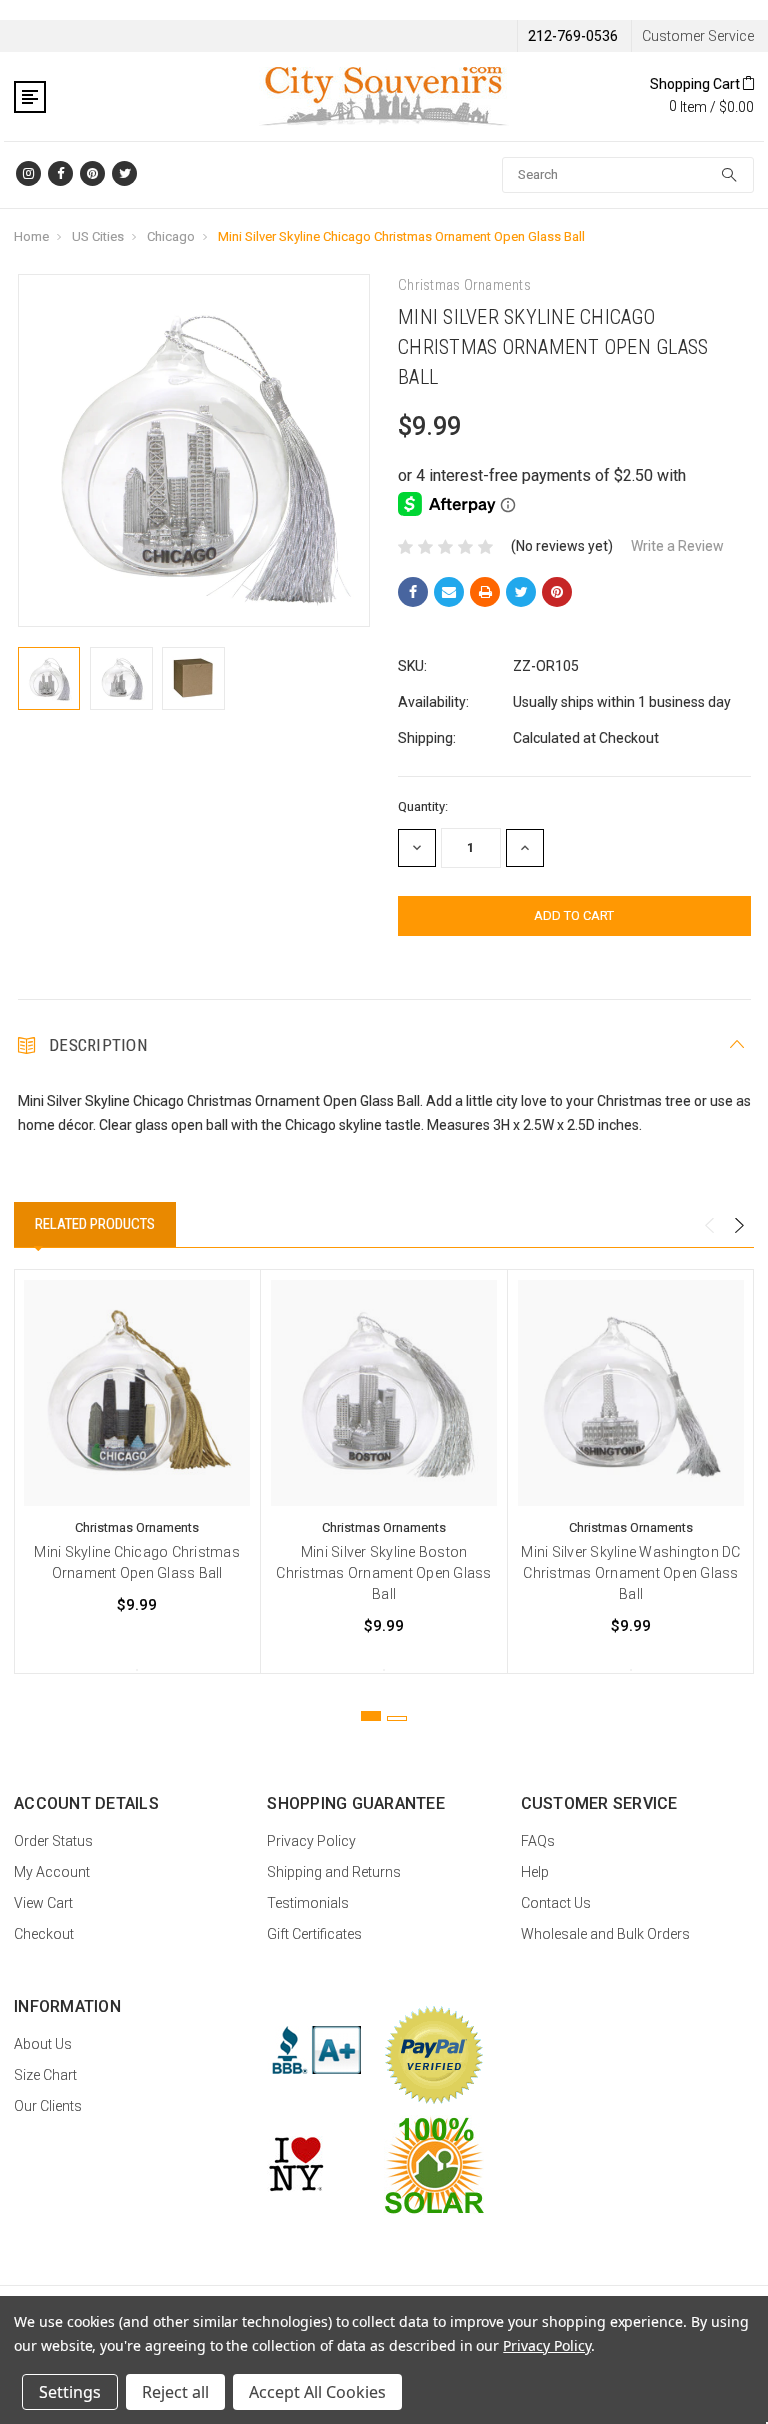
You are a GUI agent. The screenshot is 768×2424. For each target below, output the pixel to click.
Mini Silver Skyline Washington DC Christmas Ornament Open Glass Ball (630, 1573)
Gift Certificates (314, 1934)
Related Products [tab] (95, 1224)
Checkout (44, 1934)
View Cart (43, 1903)
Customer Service (698, 36)
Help (535, 1872)
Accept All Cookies (317, 2392)
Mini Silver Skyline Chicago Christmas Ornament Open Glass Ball (401, 236)
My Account (52, 1872)
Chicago (171, 236)
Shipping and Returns (334, 1872)
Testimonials (308, 1903)
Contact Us (556, 1903)
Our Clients (48, 2106)
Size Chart (45, 2075)
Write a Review (677, 546)
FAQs (538, 1841)
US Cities (98, 236)
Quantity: (423, 806)
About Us (43, 2044)
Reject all (175, 2392)
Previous (709, 1226)
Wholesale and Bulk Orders (605, 1934)
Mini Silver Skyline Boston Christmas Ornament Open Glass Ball (383, 1573)
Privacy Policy (311, 1841)
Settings (70, 2392)
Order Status (53, 1841)
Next (739, 1226)
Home (31, 236)
